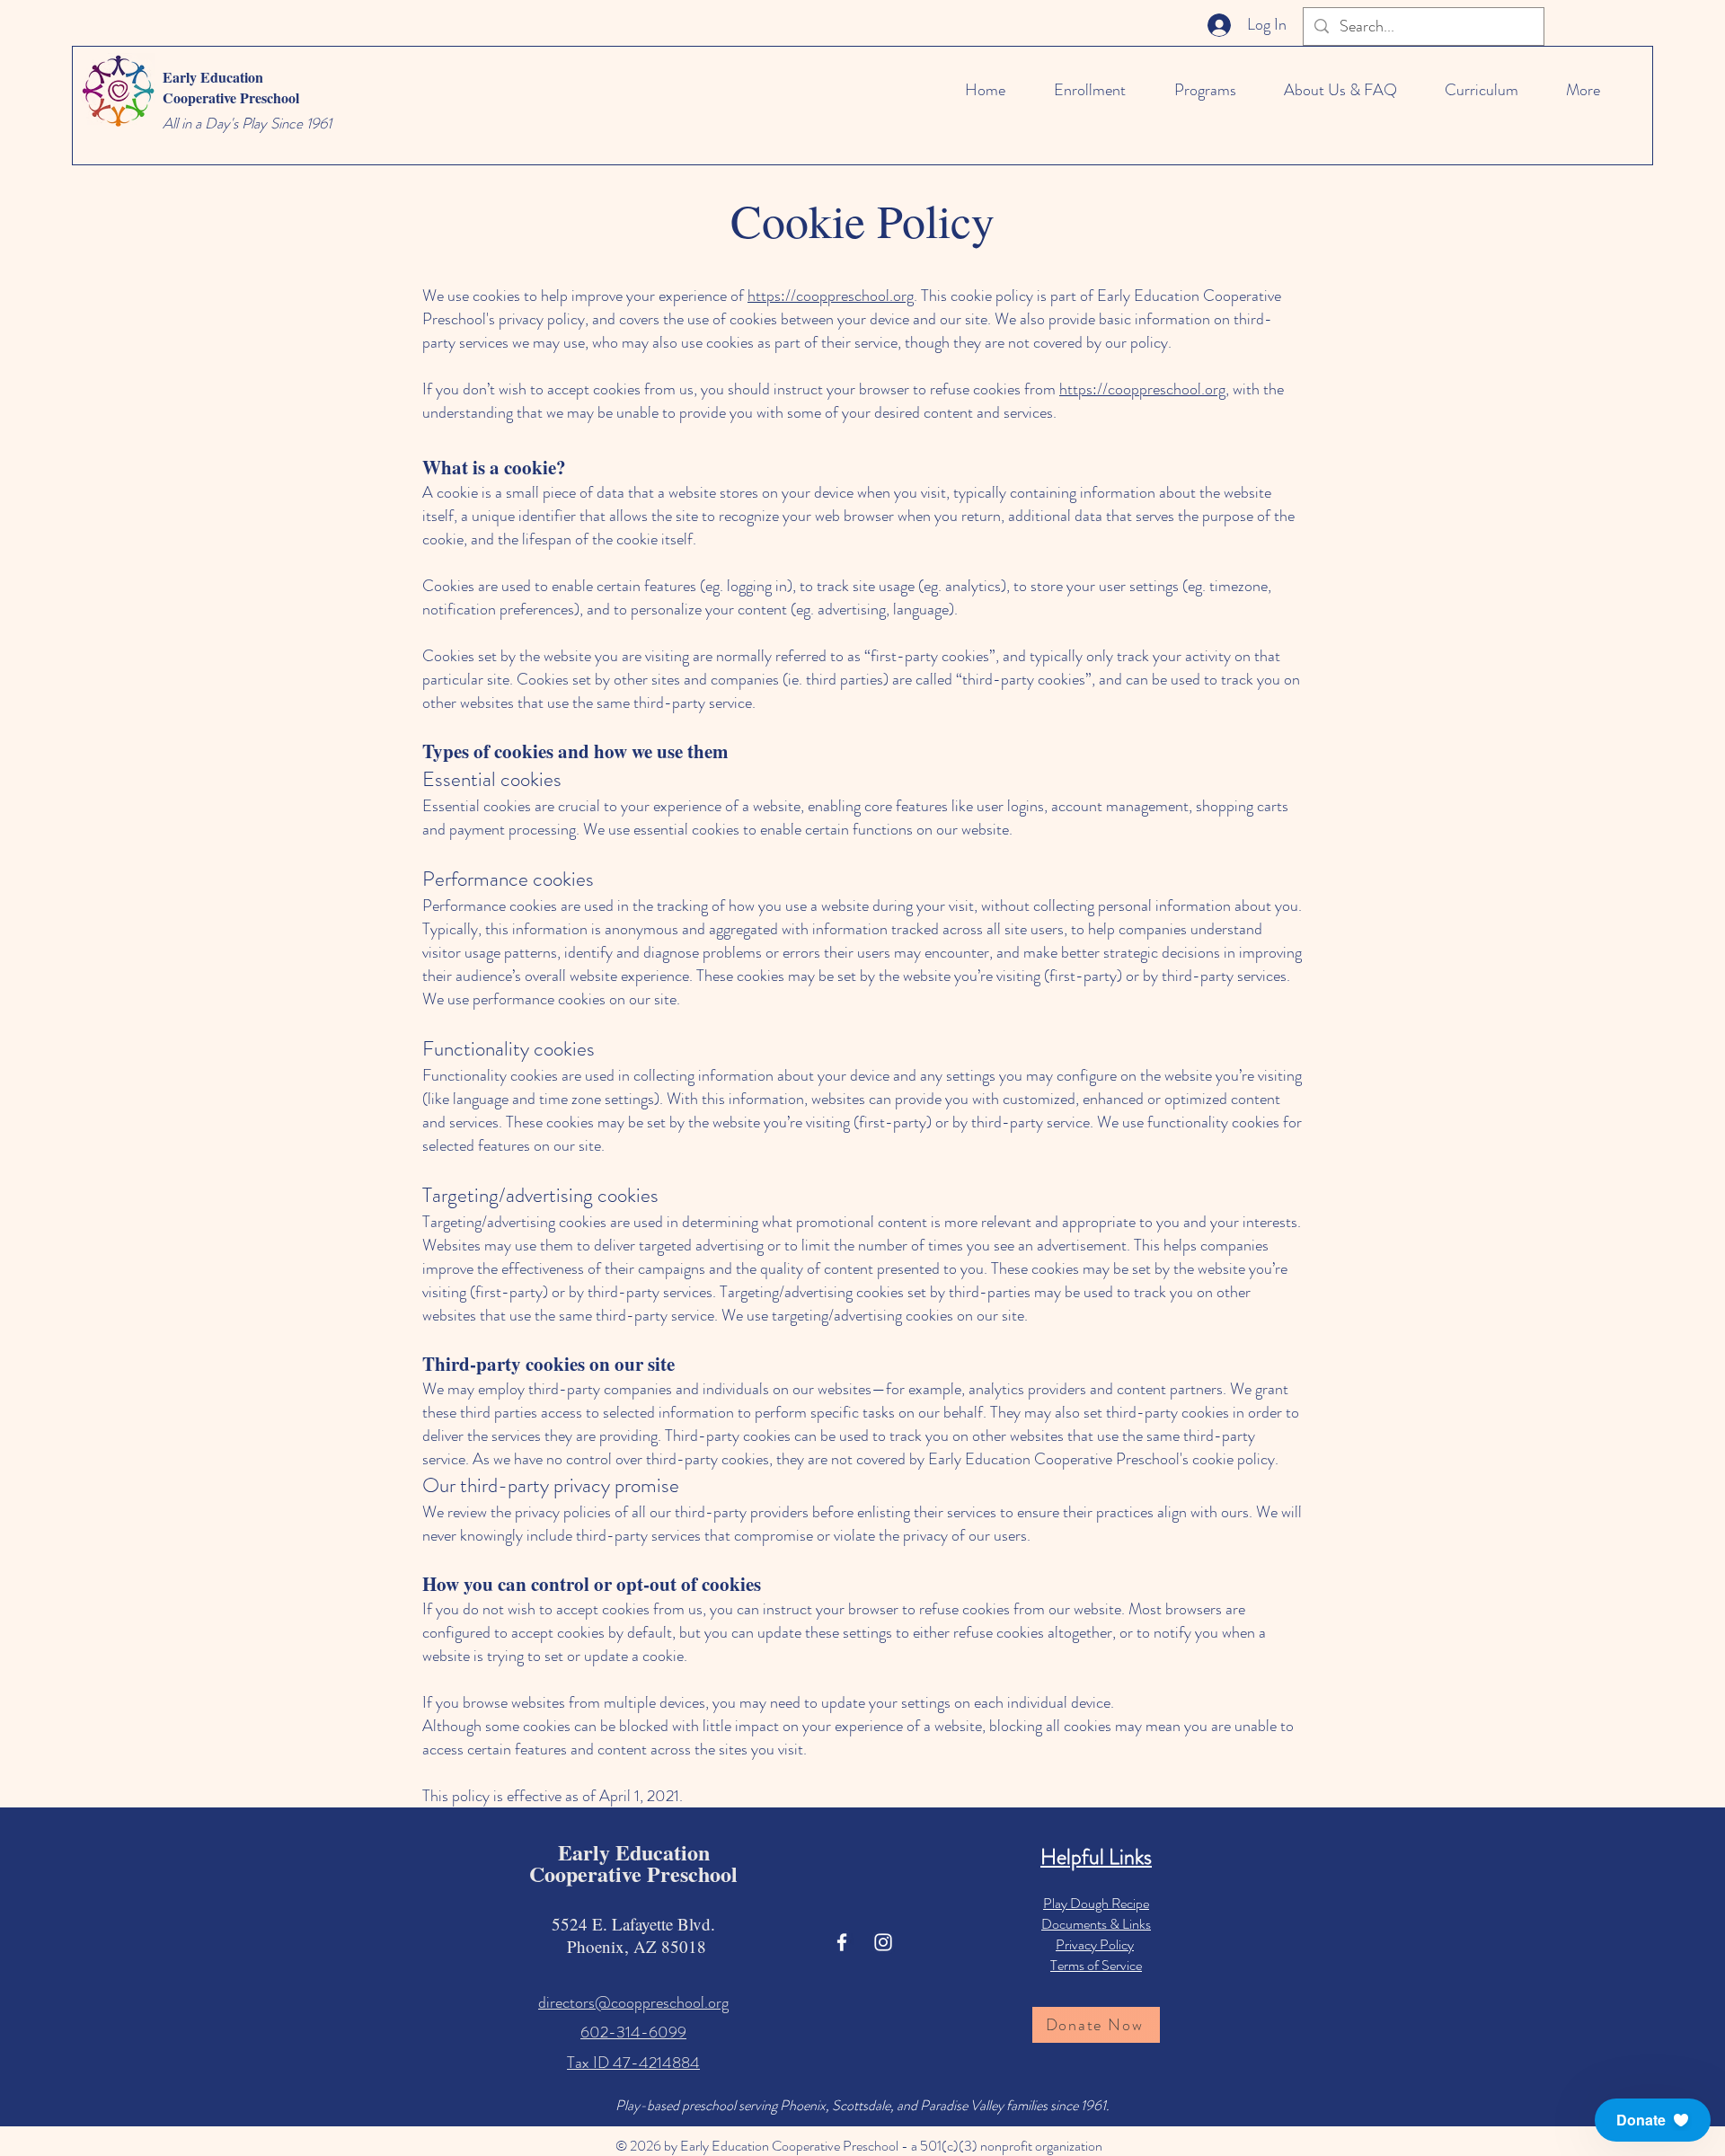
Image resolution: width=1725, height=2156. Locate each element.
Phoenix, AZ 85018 (634, 1946)
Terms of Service (1096, 1965)
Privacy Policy (1095, 1944)
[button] (1653, 2120)
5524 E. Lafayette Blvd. (633, 1924)
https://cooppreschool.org (831, 296)
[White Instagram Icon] (883, 1942)
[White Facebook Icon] (842, 1942)
